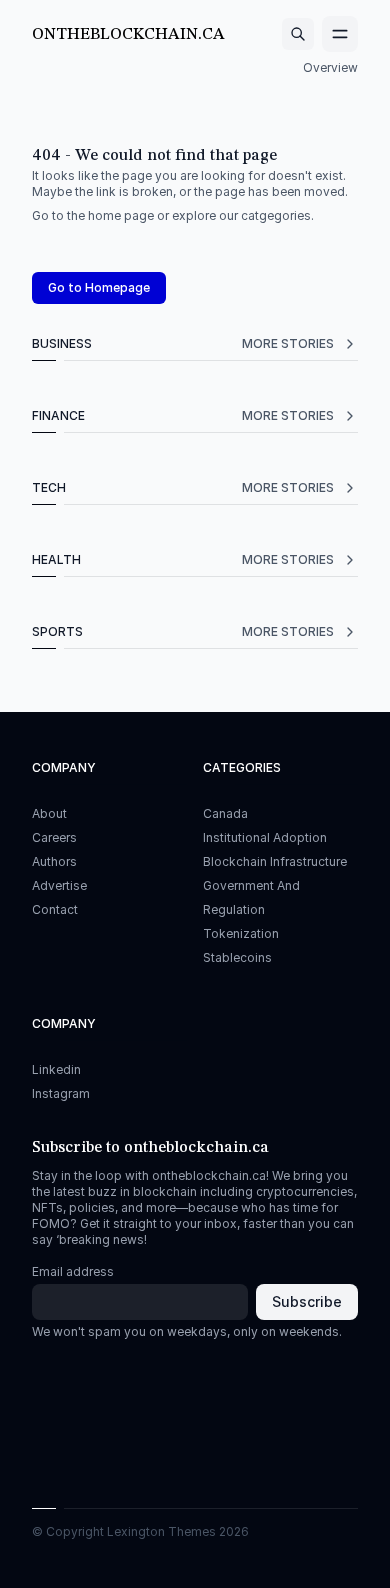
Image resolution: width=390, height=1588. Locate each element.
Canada (225, 813)
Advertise (59, 885)
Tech (183, 487)
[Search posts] (298, 34)
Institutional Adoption (265, 837)
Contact (55, 909)
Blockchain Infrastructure (275, 861)
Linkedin (56, 1069)
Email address (73, 1271)
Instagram (61, 1093)
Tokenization (241, 933)
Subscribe (307, 1301)
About (49, 813)
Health (183, 559)
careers (54, 837)
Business (183, 343)
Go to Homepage (99, 287)
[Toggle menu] (340, 34)
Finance (183, 415)
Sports (183, 631)
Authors (54, 861)
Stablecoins (237, 957)
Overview (330, 67)
